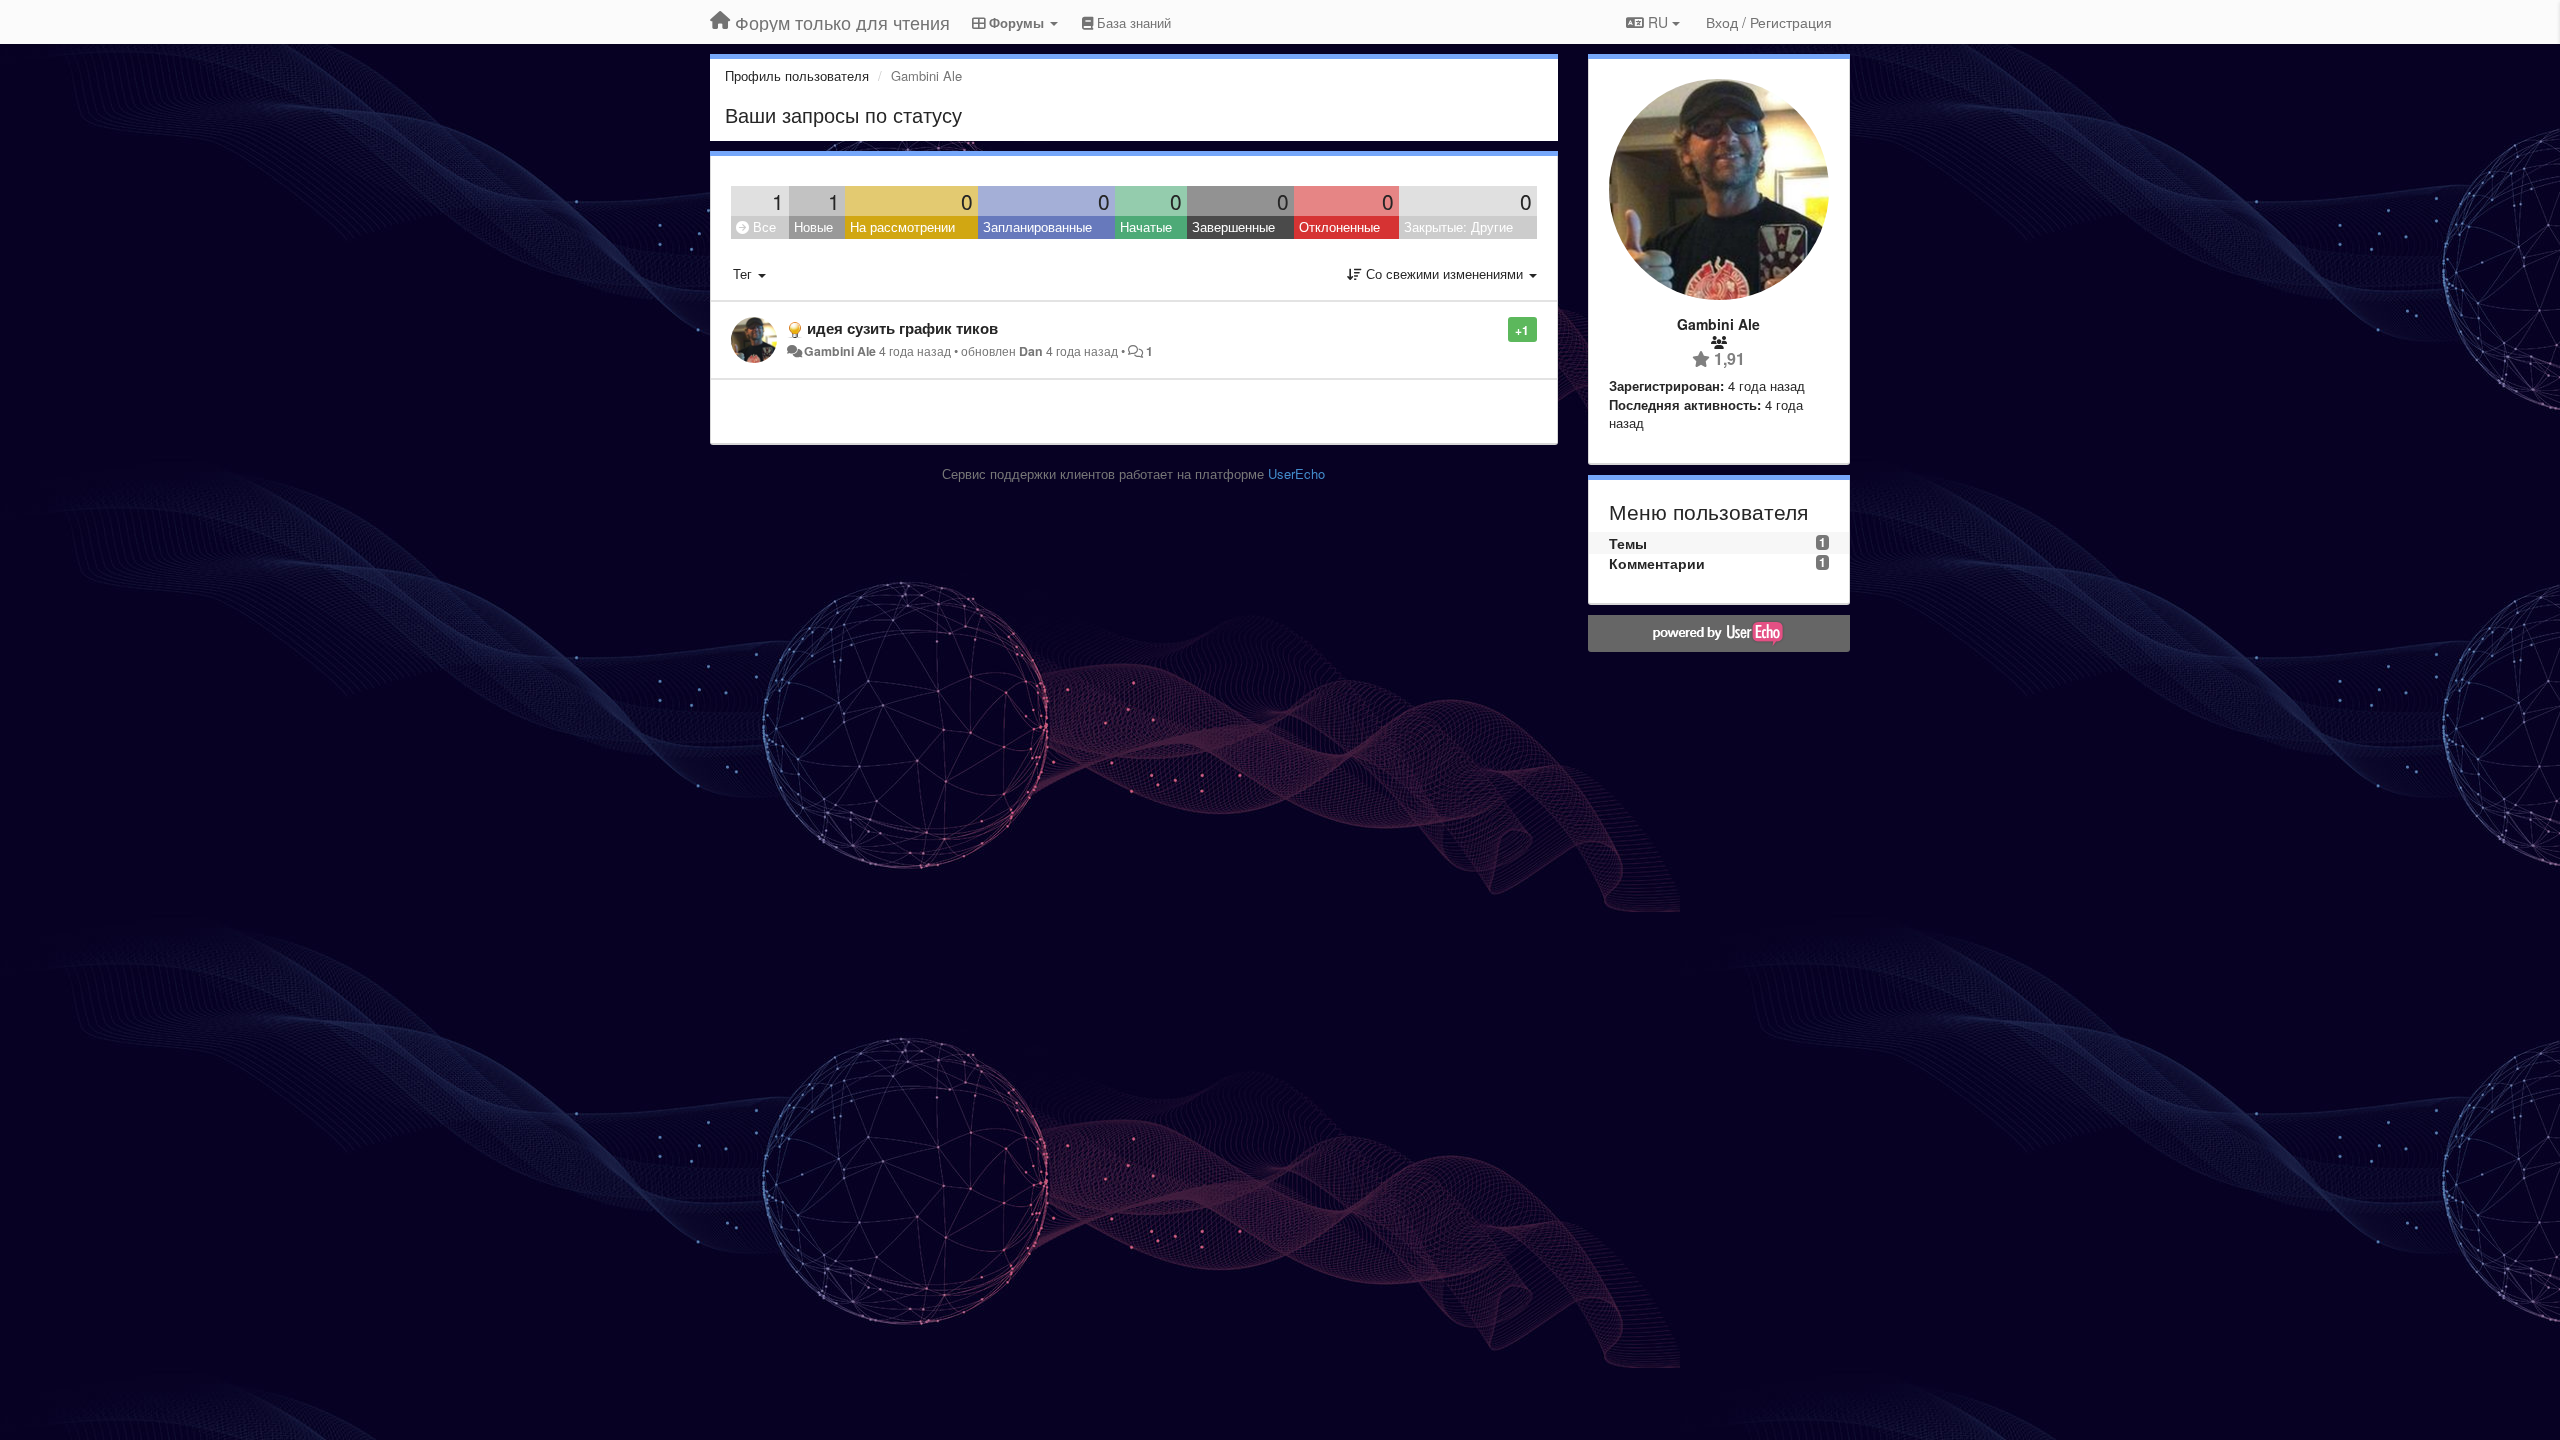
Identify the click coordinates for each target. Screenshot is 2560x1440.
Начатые (1146, 226)
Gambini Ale (840, 351)
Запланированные (1037, 226)
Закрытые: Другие (1458, 226)
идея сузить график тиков (902, 328)
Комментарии (1657, 563)
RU (1658, 22)
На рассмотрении (902, 226)
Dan (1031, 351)
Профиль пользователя (797, 75)
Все (762, 226)
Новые (813, 226)
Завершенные (1233, 226)
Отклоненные (1339, 226)
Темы (1628, 543)
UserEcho (1296, 473)
